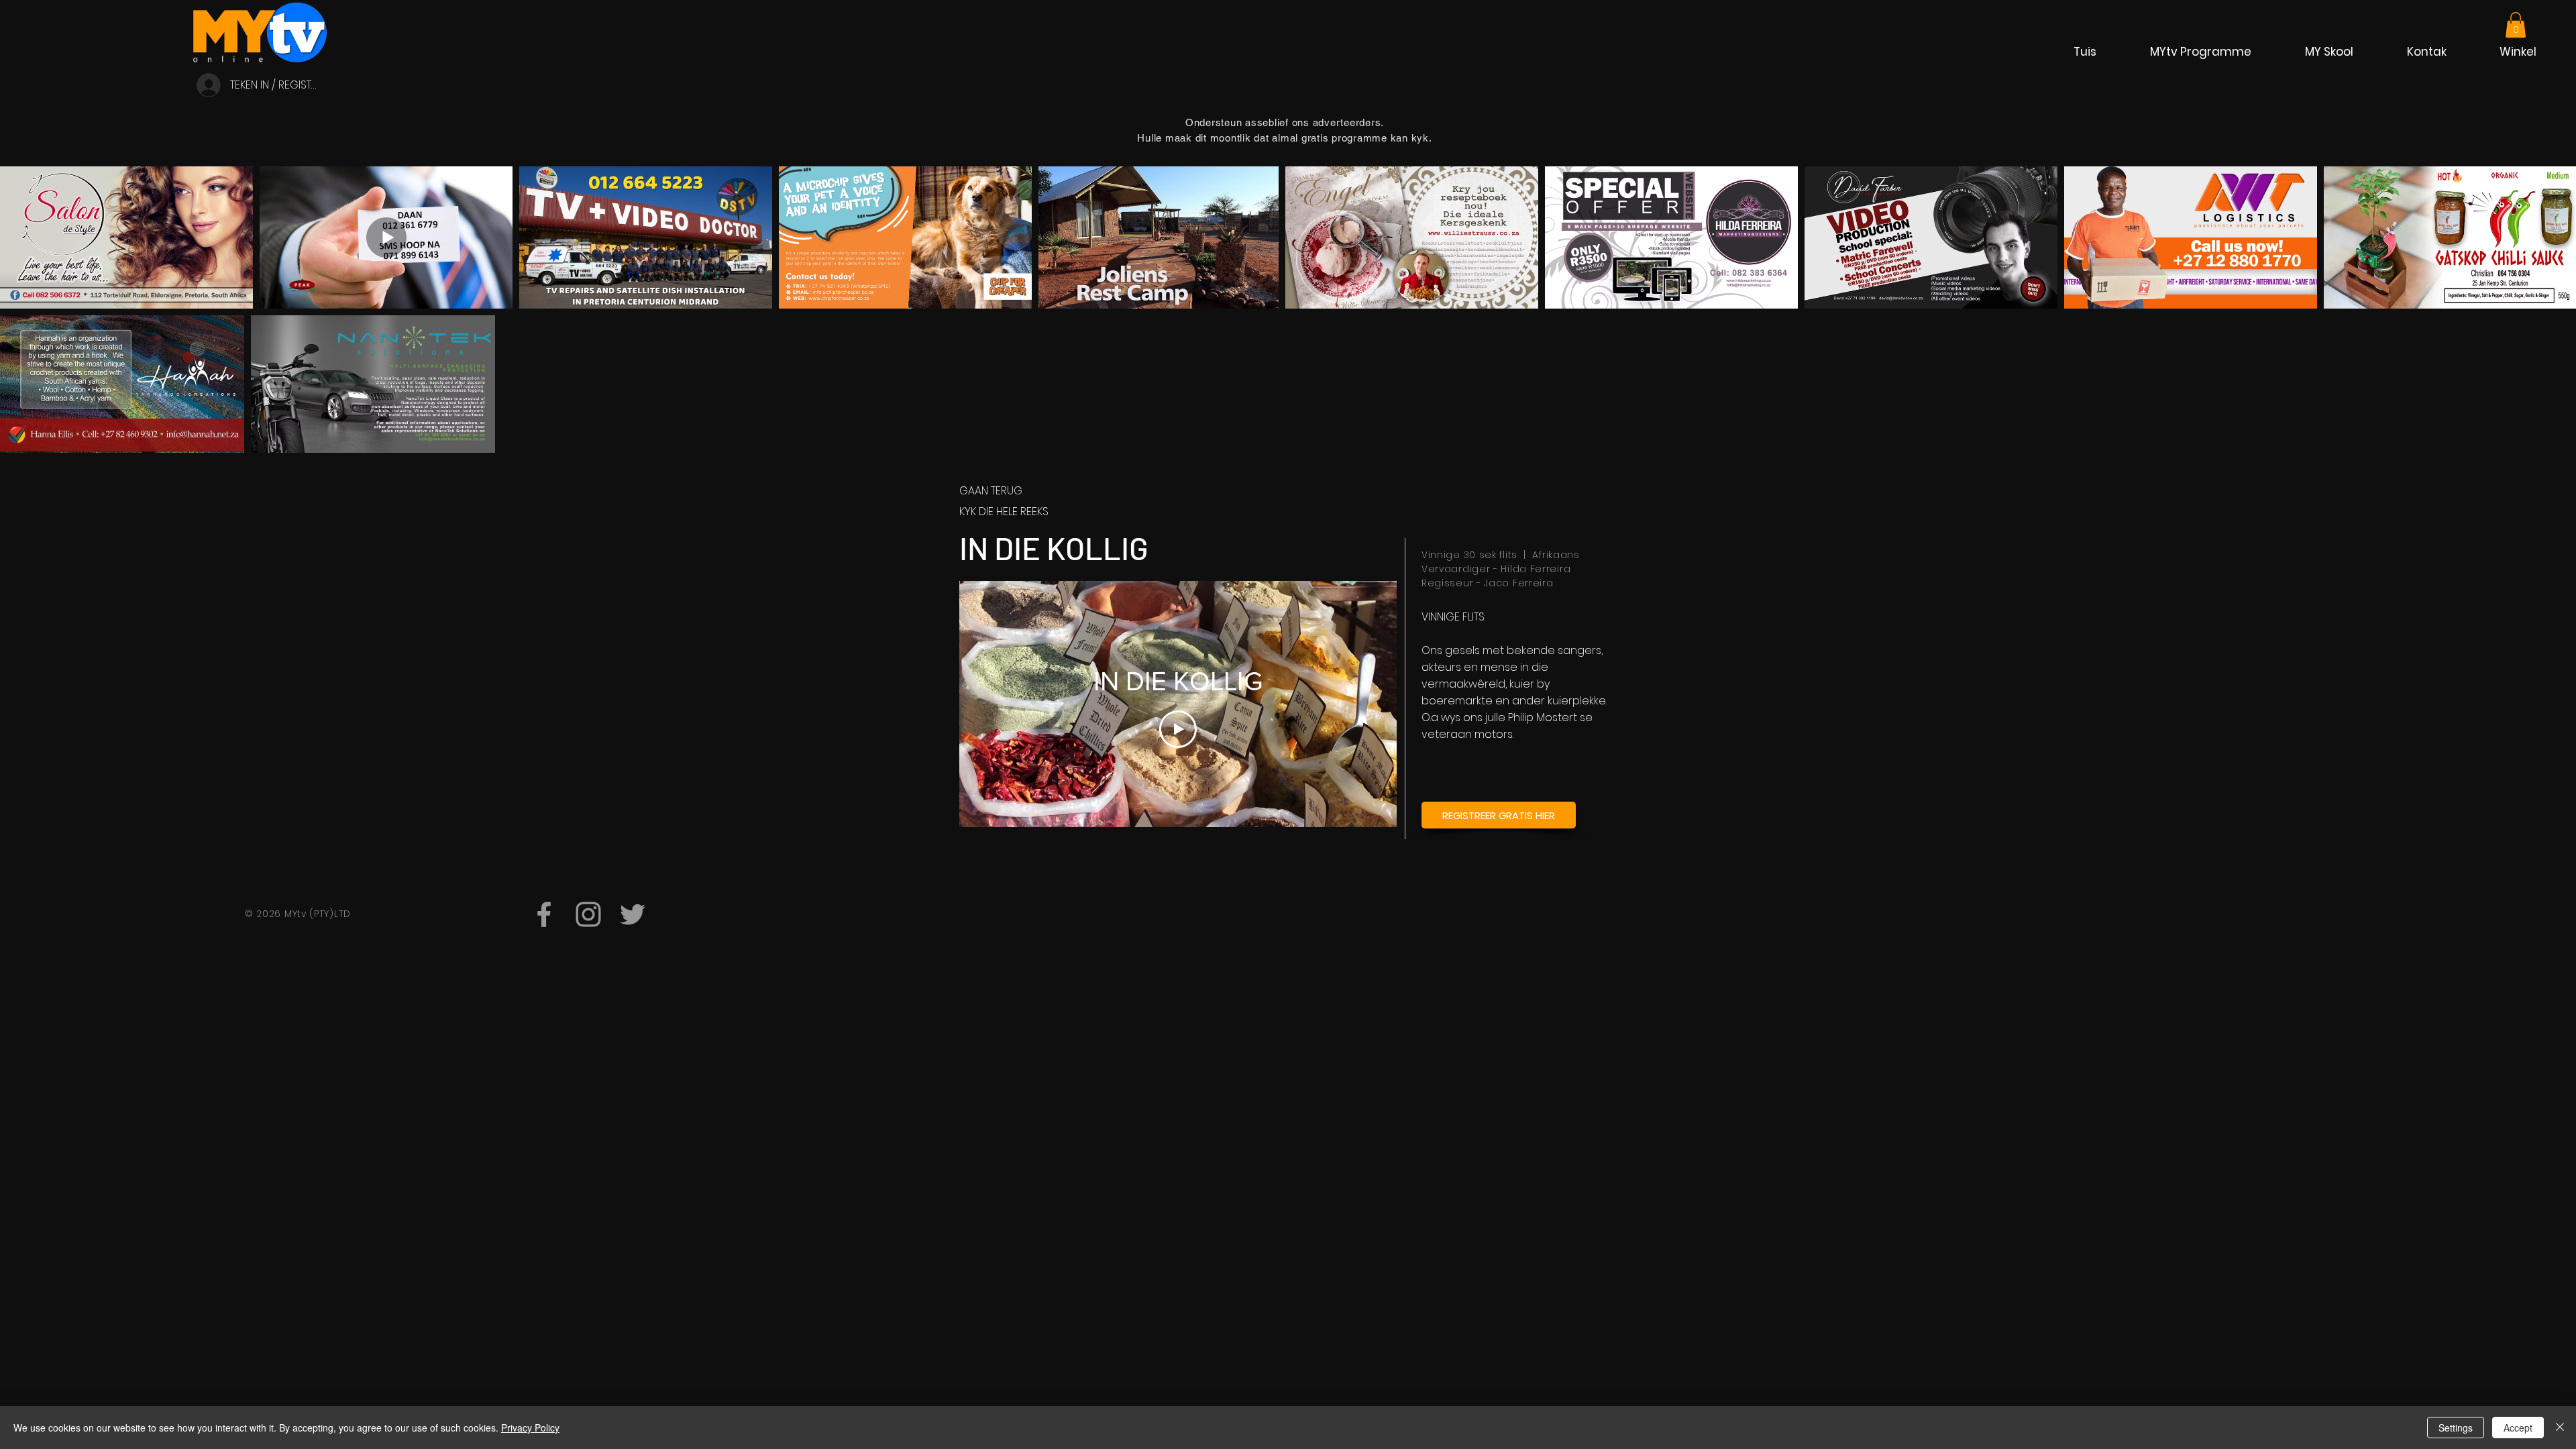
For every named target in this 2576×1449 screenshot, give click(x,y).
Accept (2518, 1428)
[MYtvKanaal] (544, 914)
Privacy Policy (530, 1428)
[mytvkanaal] (588, 914)
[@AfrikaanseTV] (633, 914)
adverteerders (1347, 122)
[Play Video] (1178, 729)
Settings (2456, 1428)
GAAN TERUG (991, 491)
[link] (2516, 25)
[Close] (2560, 1428)
